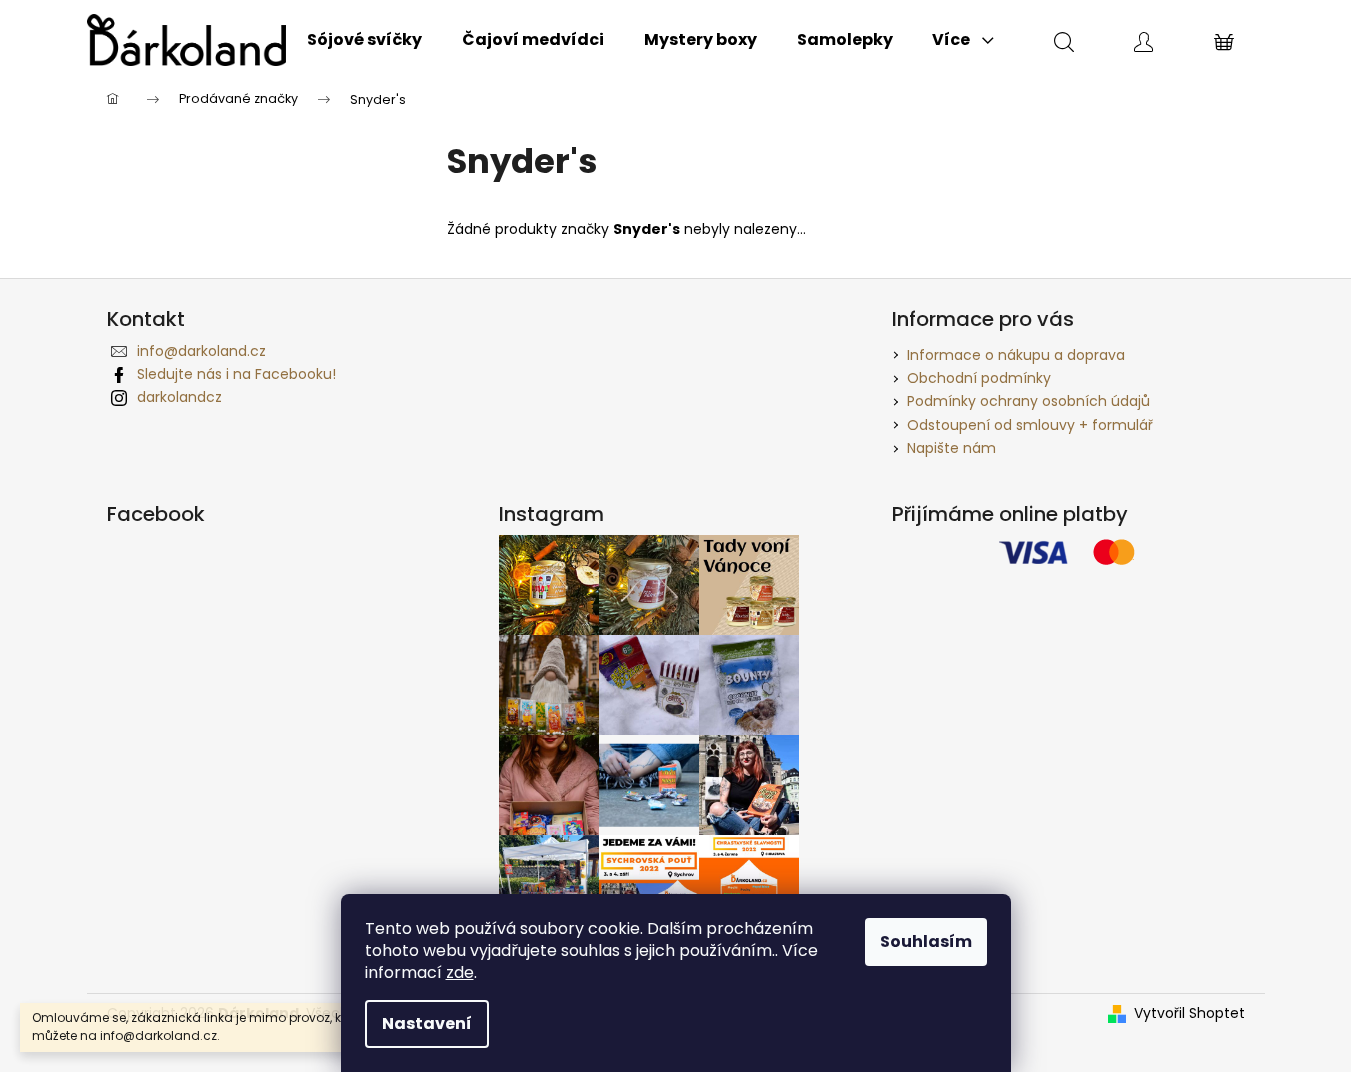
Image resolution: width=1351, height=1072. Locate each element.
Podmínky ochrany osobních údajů (1028, 401)
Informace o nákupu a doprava (1016, 355)
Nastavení (427, 1023)
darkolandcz (179, 397)
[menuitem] (364, 40)
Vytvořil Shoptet (1189, 1013)
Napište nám (951, 448)
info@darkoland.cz (201, 351)
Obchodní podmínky (979, 378)
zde (460, 972)
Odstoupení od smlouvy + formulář (1030, 425)
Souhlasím (926, 941)
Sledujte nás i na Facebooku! (236, 374)
